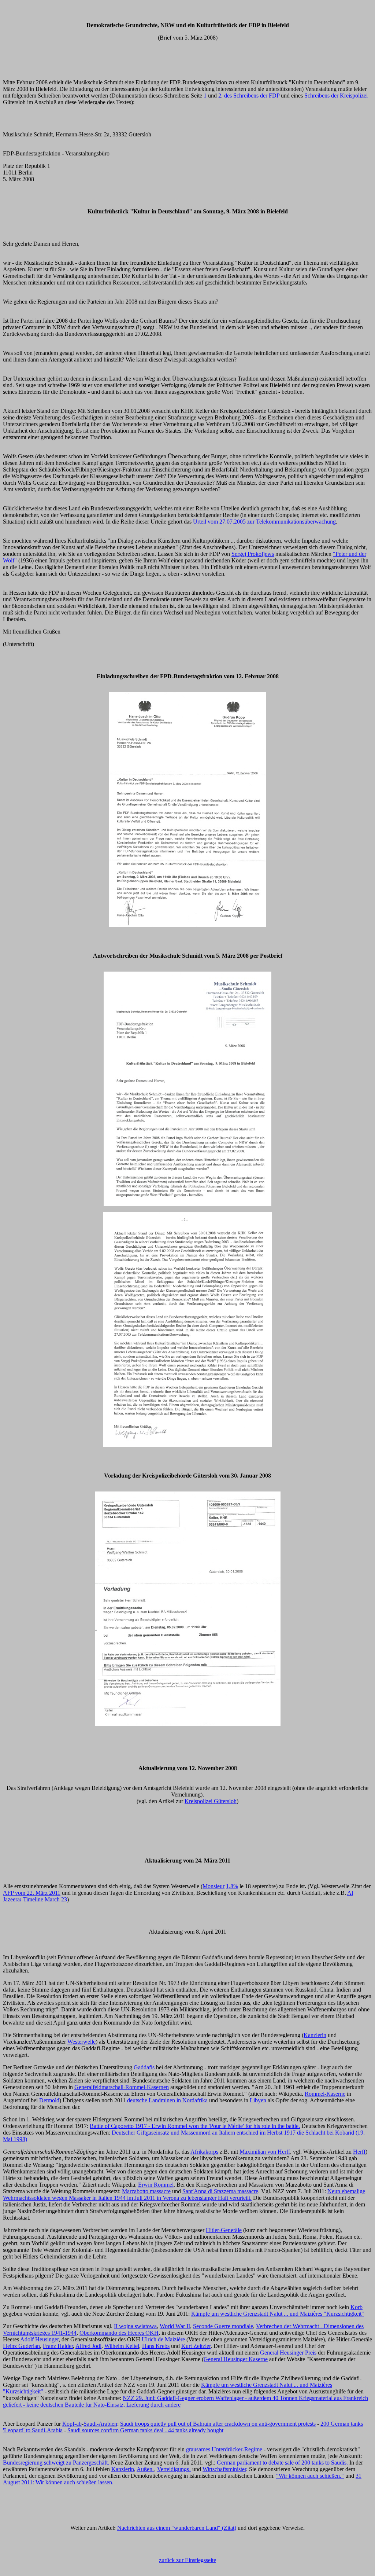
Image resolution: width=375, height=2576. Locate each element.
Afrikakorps (204, 2152)
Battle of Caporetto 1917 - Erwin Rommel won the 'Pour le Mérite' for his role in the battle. (195, 2126)
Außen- (145, 2469)
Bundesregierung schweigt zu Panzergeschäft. (56, 2463)
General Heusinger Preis (288, 2353)
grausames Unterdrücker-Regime (224, 2449)
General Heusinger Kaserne (236, 2359)
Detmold (49, 2100)
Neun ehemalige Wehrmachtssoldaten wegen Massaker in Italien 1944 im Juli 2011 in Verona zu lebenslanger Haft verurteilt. (184, 2195)
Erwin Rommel (156, 2185)
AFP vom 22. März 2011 (32, 1893)
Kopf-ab (72, 2424)
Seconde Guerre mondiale (223, 2326)
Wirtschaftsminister (224, 2469)
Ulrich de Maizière (163, 2339)
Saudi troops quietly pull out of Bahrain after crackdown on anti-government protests (218, 2424)
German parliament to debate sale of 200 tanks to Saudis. (282, 2463)
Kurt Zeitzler (196, 2346)
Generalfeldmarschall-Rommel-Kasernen (122, 2087)
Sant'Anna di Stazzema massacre (220, 2191)
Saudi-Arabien (100, 2424)
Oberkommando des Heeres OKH (119, 2333)
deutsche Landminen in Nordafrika (167, 2100)
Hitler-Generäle (224, 2230)
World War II (175, 2326)
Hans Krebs (156, 2346)
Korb (357, 2307)
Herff (359, 2152)
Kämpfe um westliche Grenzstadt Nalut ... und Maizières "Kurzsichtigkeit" (278, 2314)
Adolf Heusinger (39, 2339)
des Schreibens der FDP (252, 96)
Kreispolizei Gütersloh (211, 1801)
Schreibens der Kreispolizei (336, 96)
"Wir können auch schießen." (310, 2476)
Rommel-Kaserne (325, 2094)
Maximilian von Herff (265, 2152)
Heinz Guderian (21, 2346)
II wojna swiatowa (135, 2326)
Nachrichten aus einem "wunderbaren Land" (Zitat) (177, 2528)
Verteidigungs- (174, 2469)
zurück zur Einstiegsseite (187, 2560)
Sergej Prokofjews (253, 554)
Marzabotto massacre (146, 2191)
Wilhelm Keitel (122, 2346)
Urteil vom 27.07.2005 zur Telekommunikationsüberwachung (264, 522)
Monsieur (214, 1886)
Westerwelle (81, 2042)
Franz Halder (58, 2346)
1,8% (232, 1886)
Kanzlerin (315, 2035)
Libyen (258, 2100)
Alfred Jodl (88, 2346)
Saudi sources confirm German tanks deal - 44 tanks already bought (145, 2430)
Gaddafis (144, 2067)
